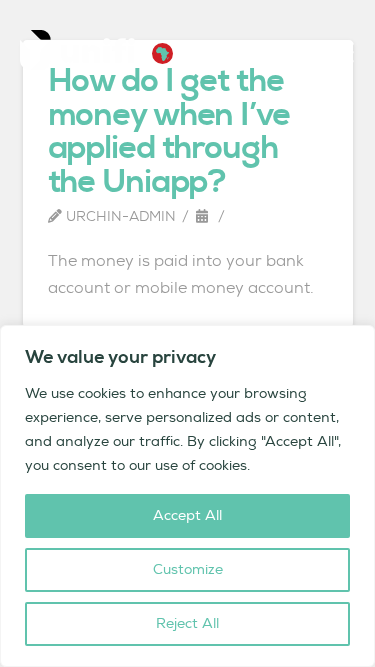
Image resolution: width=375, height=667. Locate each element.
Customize (188, 570)
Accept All (187, 516)
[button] (162, 53)
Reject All (187, 624)
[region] (187, 496)
